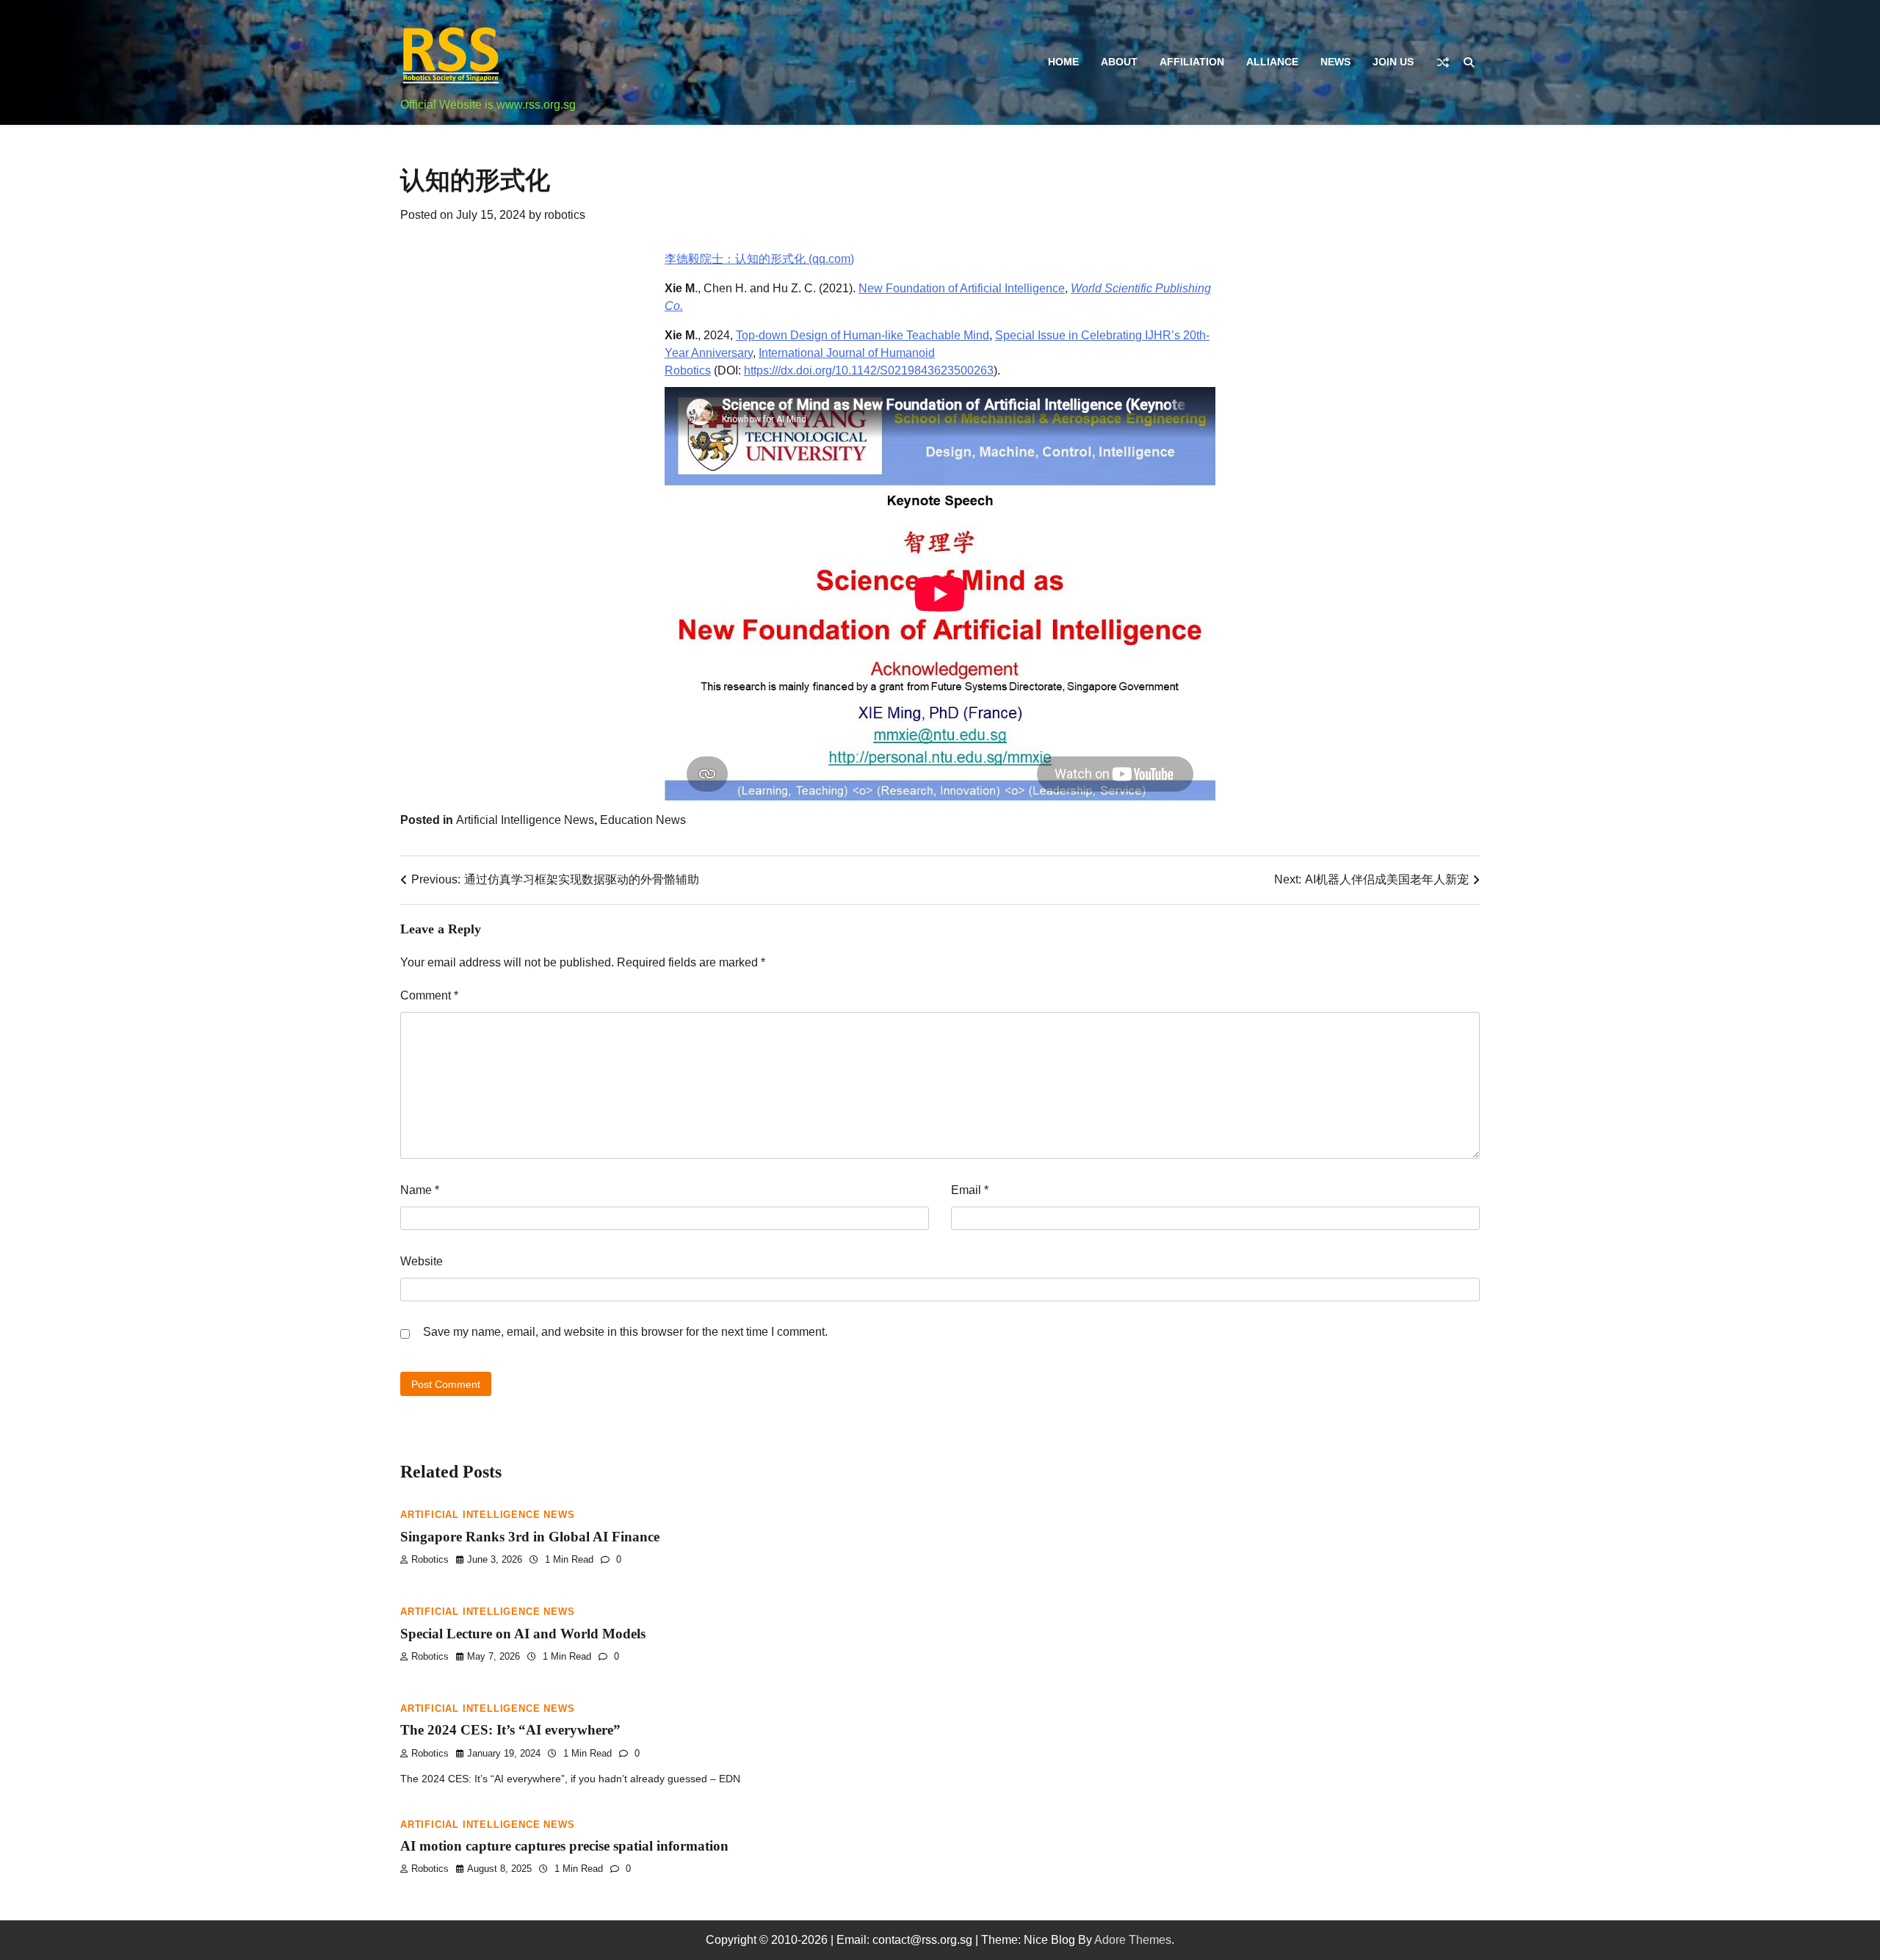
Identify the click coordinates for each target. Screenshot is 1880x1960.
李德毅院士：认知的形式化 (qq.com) (759, 259)
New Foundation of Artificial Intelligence (962, 288)
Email (970, 1190)
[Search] (1469, 62)
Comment (429, 995)
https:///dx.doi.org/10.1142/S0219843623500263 (869, 370)
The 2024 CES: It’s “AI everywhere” (510, 1730)
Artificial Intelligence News (525, 820)
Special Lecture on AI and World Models (523, 1634)
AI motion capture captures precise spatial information (564, 1846)
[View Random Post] (1443, 62)
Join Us (1393, 62)
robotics (565, 215)
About (1119, 62)
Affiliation (1192, 62)
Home (1063, 62)
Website (422, 1261)
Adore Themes (1133, 1940)
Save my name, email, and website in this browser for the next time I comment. (625, 1332)
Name (420, 1190)
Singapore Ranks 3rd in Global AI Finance (530, 1537)
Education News (643, 820)
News (1335, 62)
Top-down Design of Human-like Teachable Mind (863, 335)
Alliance (1272, 62)
